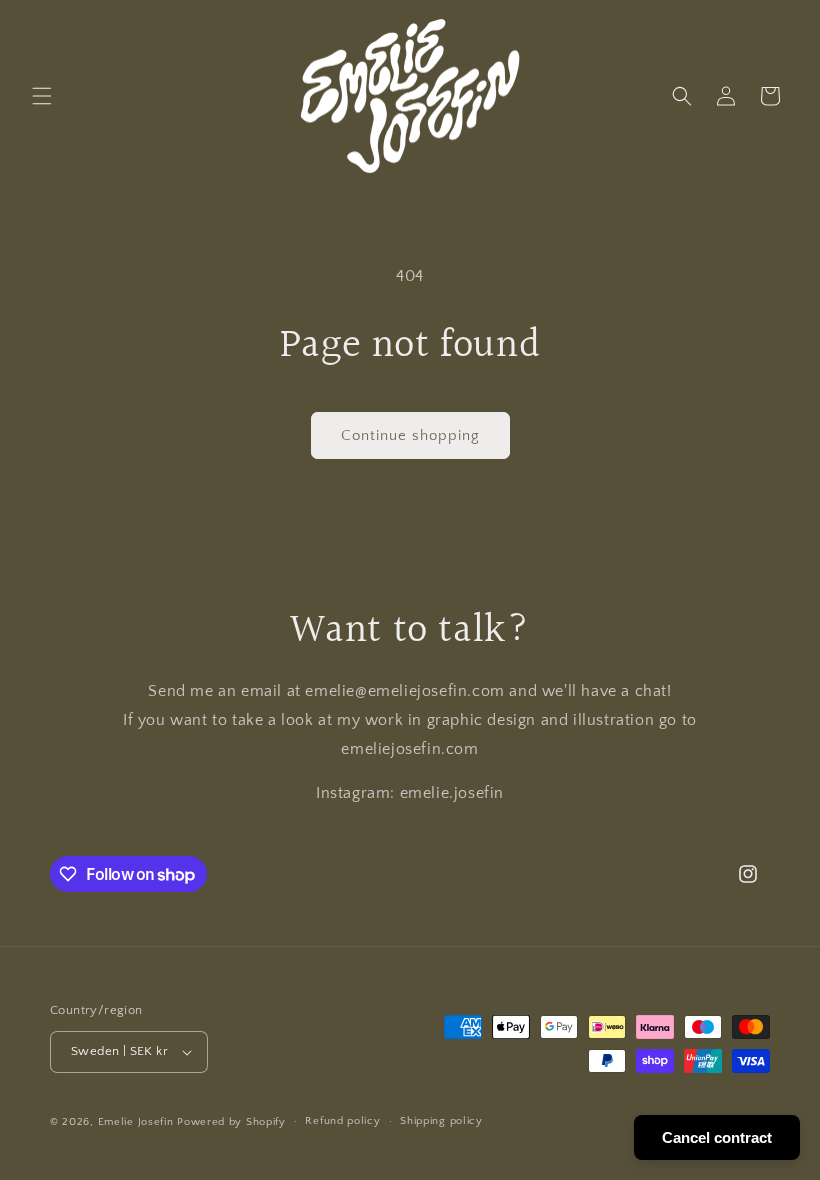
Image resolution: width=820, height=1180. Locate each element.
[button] (42, 96)
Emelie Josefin (136, 1122)
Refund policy (342, 1121)
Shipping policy (441, 1121)
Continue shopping (410, 435)
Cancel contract (717, 1137)
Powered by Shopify (231, 1122)
